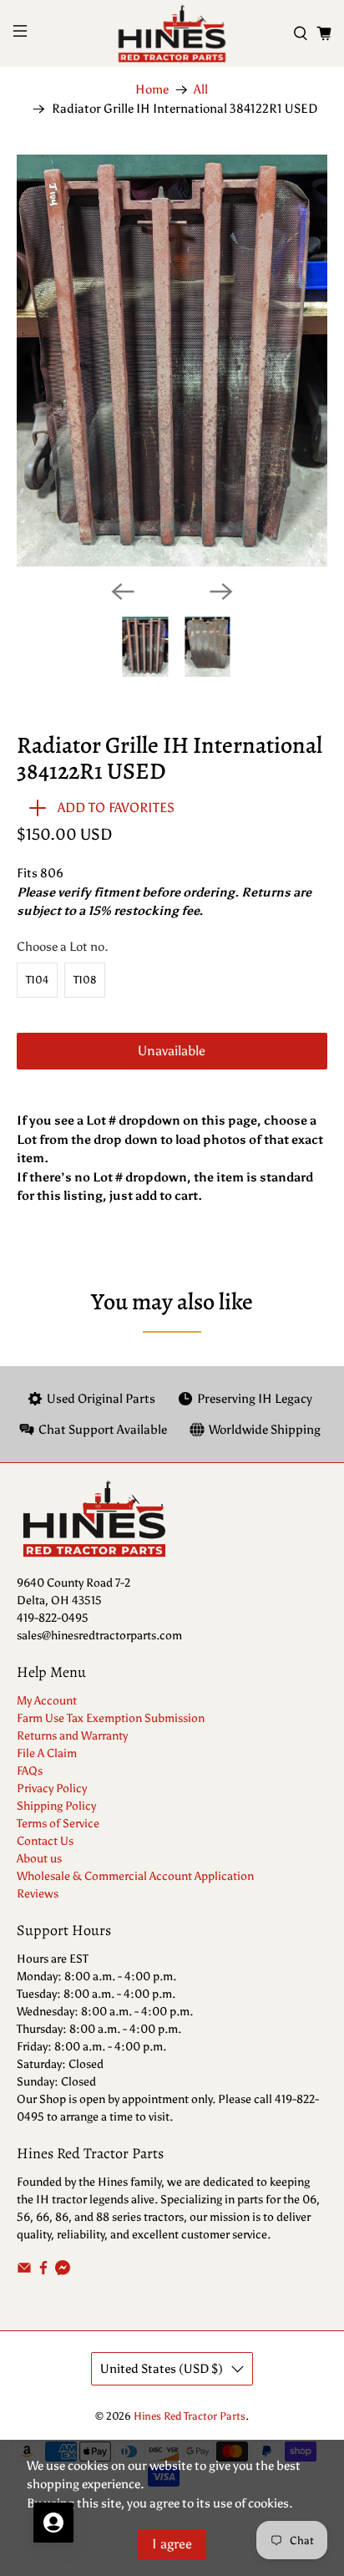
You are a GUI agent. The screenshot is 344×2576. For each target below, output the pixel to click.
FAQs (30, 1771)
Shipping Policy (56, 1806)
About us (39, 1859)
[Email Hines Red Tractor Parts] (24, 2271)
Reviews (38, 1894)
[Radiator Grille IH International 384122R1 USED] (172, 361)
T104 (37, 980)
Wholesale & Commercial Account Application (135, 1876)
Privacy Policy (52, 1788)
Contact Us (45, 1841)
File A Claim (47, 1753)
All (201, 90)
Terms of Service (58, 1824)
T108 (85, 980)
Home (152, 90)
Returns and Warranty (72, 1736)
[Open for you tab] (53, 2523)
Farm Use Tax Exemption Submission (111, 1718)
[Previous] (123, 592)
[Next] (221, 592)
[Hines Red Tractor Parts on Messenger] (63, 2271)
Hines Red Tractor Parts (190, 2416)
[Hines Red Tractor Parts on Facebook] (43, 2271)
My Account (47, 1701)
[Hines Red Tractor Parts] (172, 33)
